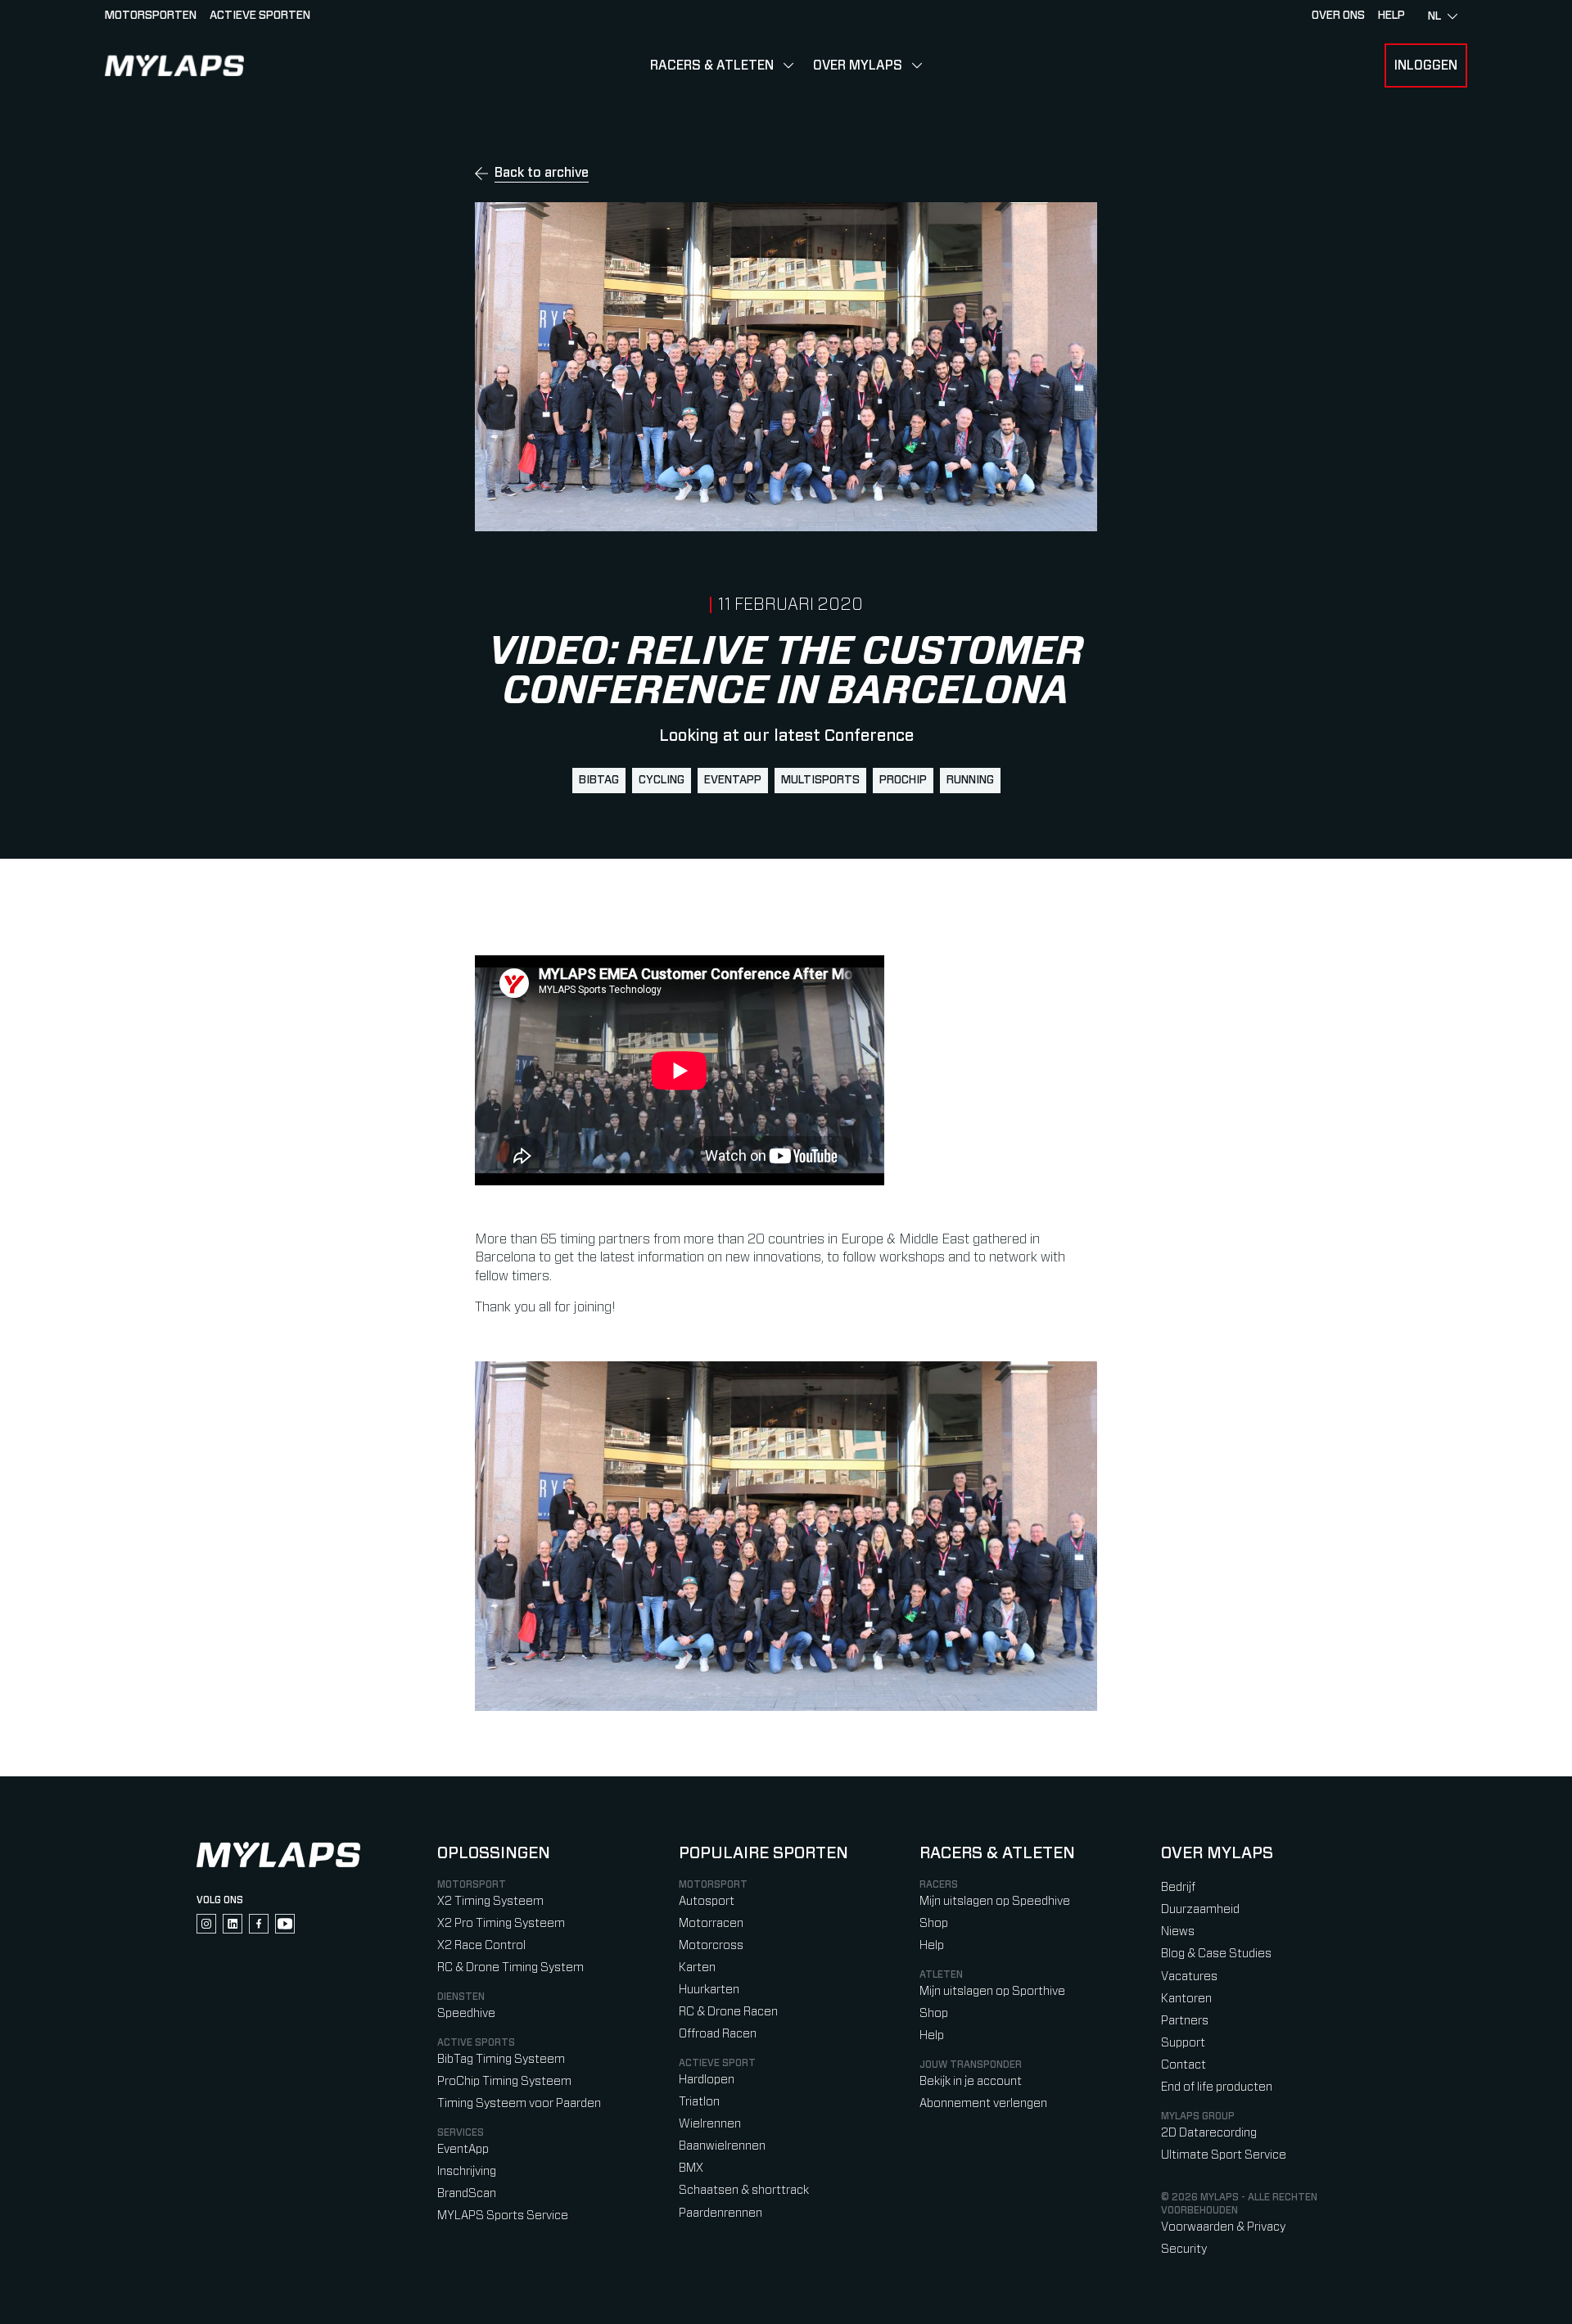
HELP (1391, 16)
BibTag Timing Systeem (501, 2059)
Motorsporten (151, 16)
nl (1434, 16)
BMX (691, 2168)
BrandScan (467, 2193)
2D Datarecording (1209, 2133)
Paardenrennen (720, 2213)
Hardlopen (707, 2080)
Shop (934, 1923)
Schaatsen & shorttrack (744, 2190)
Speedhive (466, 2013)
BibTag (599, 780)
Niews (1178, 1931)
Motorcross (711, 1945)
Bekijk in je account (971, 2081)
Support (1183, 2043)
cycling (662, 780)
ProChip (903, 780)
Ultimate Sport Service (1224, 2155)
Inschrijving (467, 2171)
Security (1184, 2249)
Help (932, 1945)
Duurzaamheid (1200, 1909)
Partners (1185, 2021)
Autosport (707, 1901)
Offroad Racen (718, 2034)
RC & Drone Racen (728, 2012)
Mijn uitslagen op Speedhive (995, 1901)
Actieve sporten (260, 16)
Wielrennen (710, 2124)
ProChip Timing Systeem (504, 2081)
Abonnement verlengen (983, 2103)
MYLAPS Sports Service (503, 2216)
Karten (697, 1968)
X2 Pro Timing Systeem (501, 1923)
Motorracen (711, 1923)
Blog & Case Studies (1216, 1954)
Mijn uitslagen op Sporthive (992, 1991)
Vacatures (1189, 1977)
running (970, 780)
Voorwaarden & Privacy (1223, 2227)
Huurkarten (709, 1990)
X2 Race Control (481, 1945)
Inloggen (1426, 65)
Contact (1184, 2065)
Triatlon (699, 2102)
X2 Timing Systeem (490, 1901)
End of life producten (1217, 2087)
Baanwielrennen (722, 2146)
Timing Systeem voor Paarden (519, 2103)
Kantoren (1186, 1999)
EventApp (733, 780)
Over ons (1338, 16)
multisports (820, 780)
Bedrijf (1178, 1887)
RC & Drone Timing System (510, 1968)
